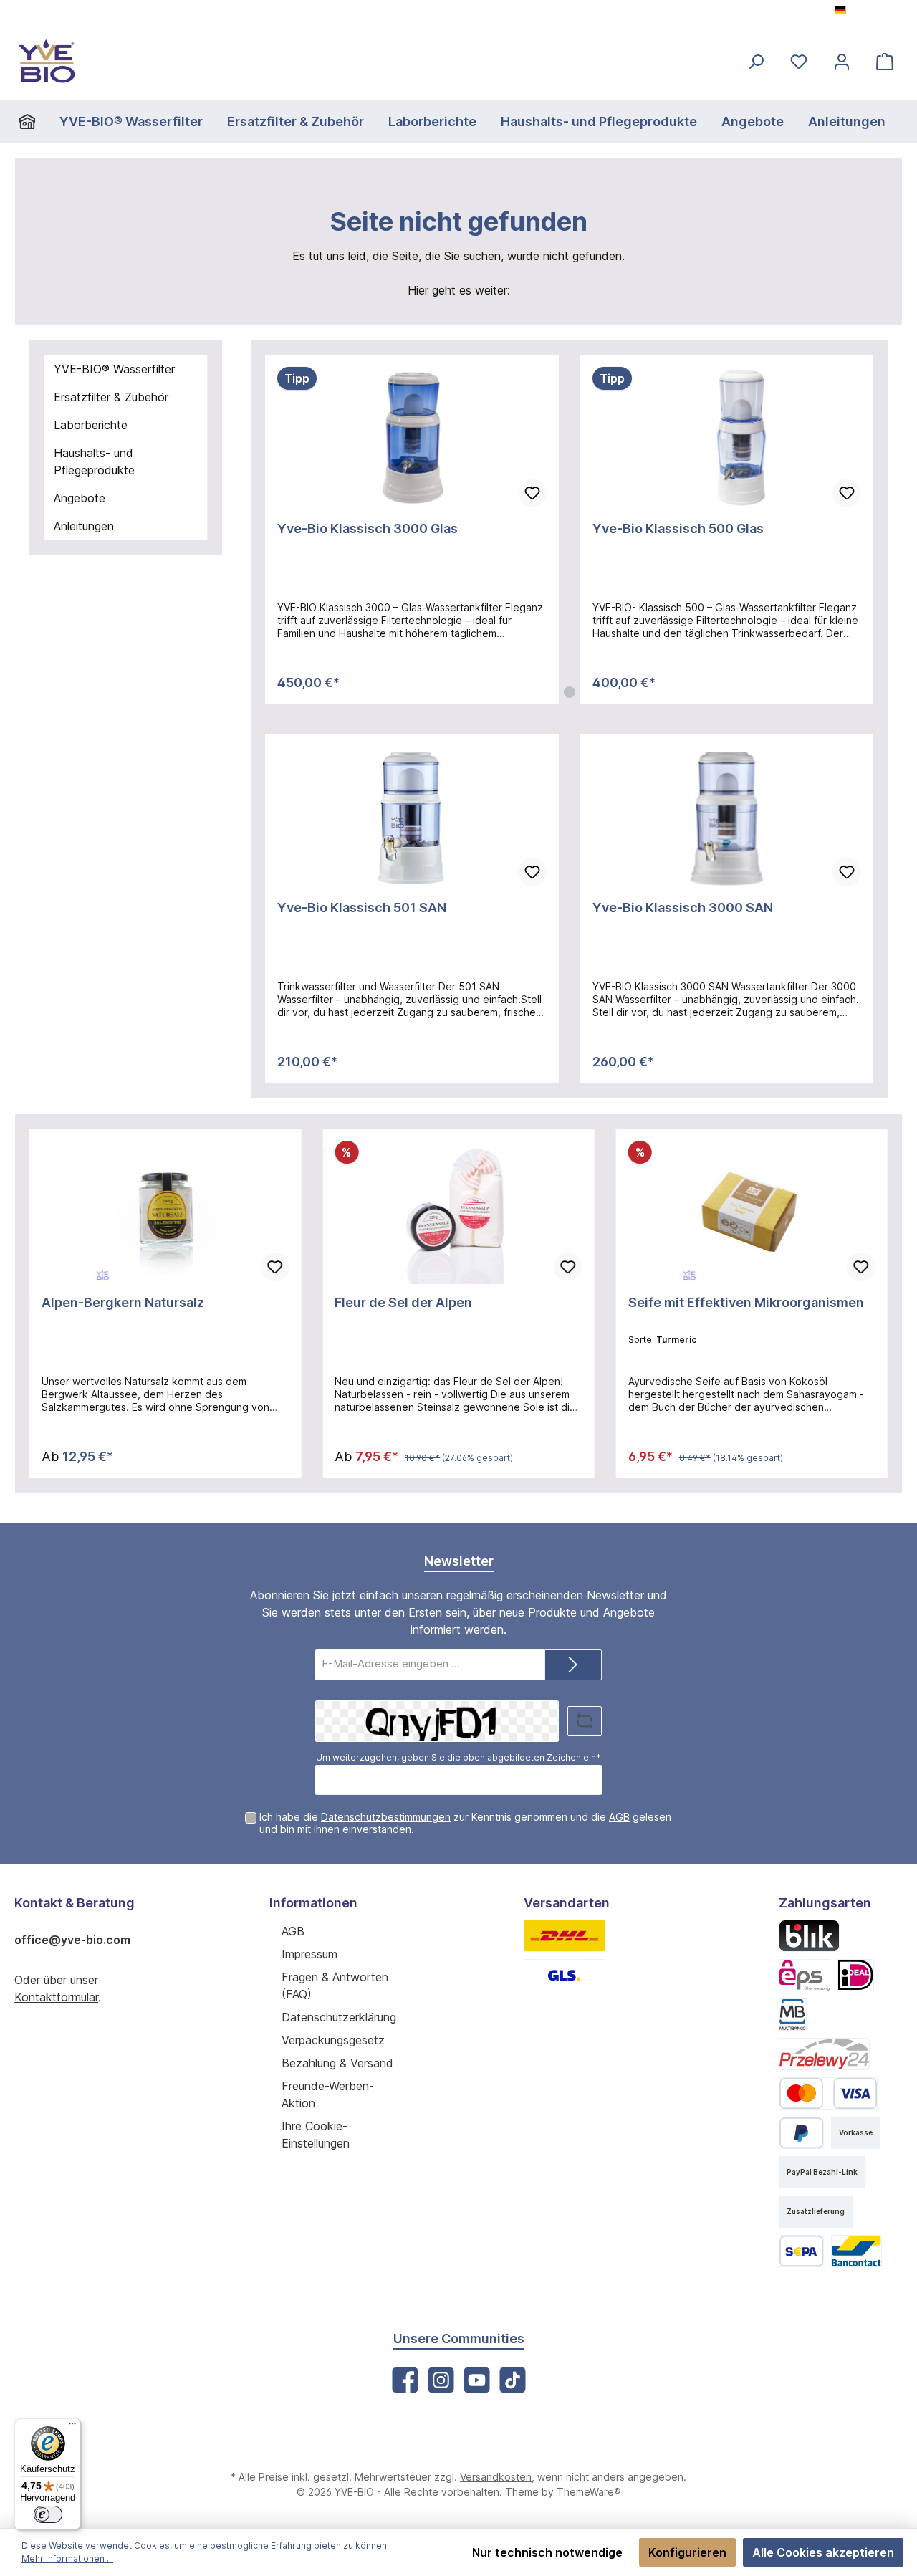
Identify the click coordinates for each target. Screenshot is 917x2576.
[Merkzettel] (799, 61)
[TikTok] (513, 2380)
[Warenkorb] (885, 61)
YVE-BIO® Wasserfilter (114, 369)
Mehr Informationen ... (67, 2558)
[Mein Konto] (842, 61)
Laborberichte (91, 425)
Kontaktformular (56, 1997)
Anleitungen (84, 526)
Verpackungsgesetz (333, 2040)
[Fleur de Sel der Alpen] (458, 1212)
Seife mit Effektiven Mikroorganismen (746, 1302)
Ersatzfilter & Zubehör (111, 397)
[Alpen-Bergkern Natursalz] (165, 1212)
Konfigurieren (687, 2552)
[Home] (33, 122)
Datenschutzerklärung (339, 2017)
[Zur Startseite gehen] (47, 61)
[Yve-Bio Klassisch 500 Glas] (727, 439)
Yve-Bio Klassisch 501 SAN (362, 908)
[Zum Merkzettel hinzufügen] (532, 493)
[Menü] (72, 2427)
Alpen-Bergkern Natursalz (123, 1302)
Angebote (80, 498)
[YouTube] (477, 2380)
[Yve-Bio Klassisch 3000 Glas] (412, 439)
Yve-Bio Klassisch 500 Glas (678, 528)
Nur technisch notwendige (547, 2552)
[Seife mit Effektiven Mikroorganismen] (752, 1212)
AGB (619, 1817)
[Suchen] (756, 61)
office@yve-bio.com (72, 1940)
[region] (569, 530)
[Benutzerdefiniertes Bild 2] (565, 1975)
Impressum (309, 1954)
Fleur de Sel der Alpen (403, 1302)
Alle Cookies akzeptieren (823, 2552)
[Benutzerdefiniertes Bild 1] (565, 1936)
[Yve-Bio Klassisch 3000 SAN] (727, 818)
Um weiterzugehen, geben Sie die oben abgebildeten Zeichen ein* (458, 1757)
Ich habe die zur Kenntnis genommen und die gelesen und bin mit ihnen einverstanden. (465, 1823)
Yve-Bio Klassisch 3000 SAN (683, 908)
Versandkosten (496, 2477)
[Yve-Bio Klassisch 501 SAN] (412, 818)
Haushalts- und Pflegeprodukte (94, 461)
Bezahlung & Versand (337, 2063)
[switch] (48, 2514)
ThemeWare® (589, 2492)
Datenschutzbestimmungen (386, 1817)
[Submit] (573, 1665)
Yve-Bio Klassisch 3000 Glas (368, 528)
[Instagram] (441, 2380)
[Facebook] (405, 2380)
